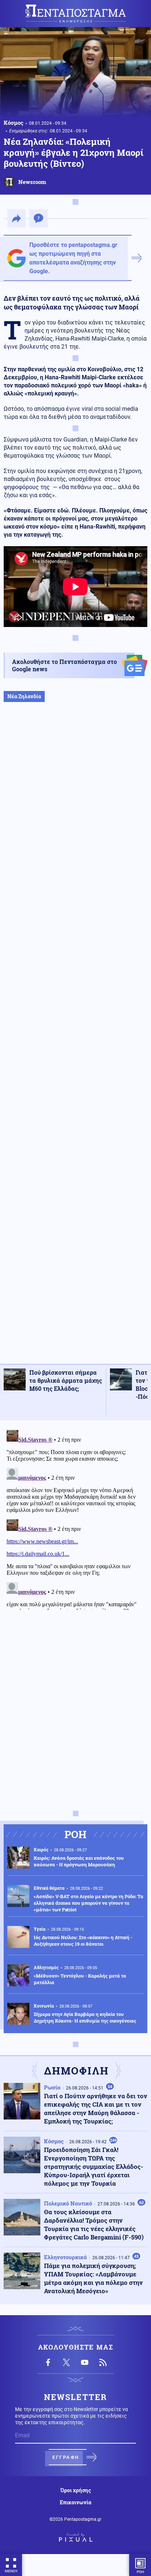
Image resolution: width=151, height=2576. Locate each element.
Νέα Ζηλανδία (24, 696)
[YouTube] (85, 2362)
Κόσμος (14, 123)
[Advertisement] (75, 1041)
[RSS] (103, 2362)
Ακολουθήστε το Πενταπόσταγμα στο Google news (65, 665)
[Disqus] (75, 1518)
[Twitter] (66, 2362)
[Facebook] (48, 2362)
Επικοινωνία (75, 2502)
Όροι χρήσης (76, 2490)
